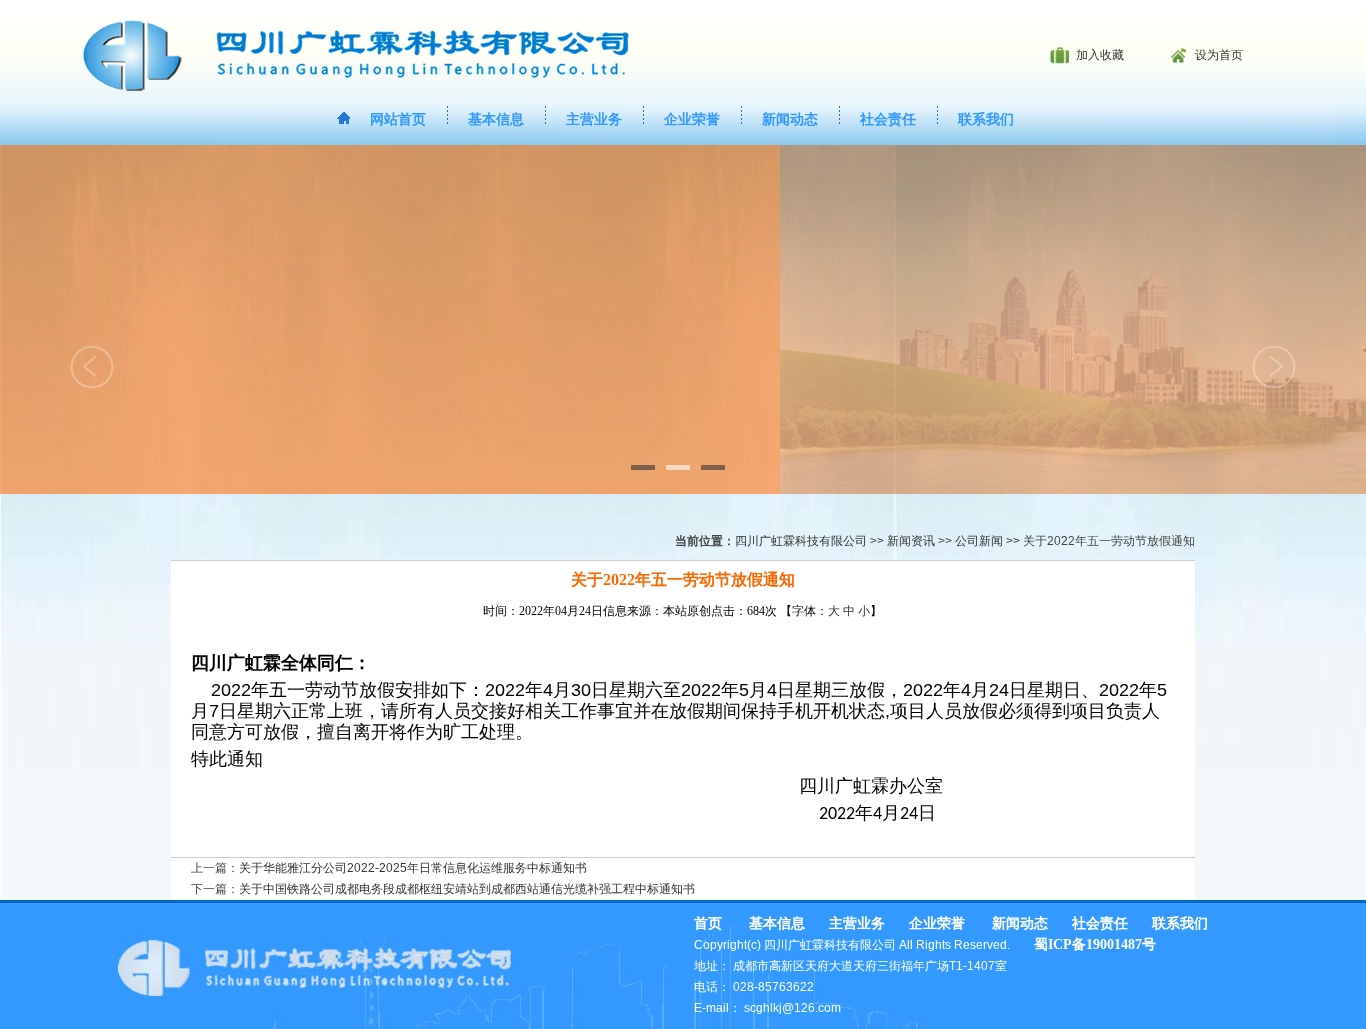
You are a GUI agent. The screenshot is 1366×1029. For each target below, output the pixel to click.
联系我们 (986, 119)
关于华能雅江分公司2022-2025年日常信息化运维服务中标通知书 (413, 868)
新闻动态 (790, 119)
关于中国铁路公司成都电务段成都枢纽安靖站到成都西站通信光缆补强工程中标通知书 (467, 889)
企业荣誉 (692, 119)
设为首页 (1219, 55)
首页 (708, 923)
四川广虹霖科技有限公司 (801, 541)
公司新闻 (979, 541)
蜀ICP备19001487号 (1095, 944)
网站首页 (398, 119)
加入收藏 (1100, 55)
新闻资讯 (911, 541)
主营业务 (594, 119)
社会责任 (888, 119)
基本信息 (496, 119)
